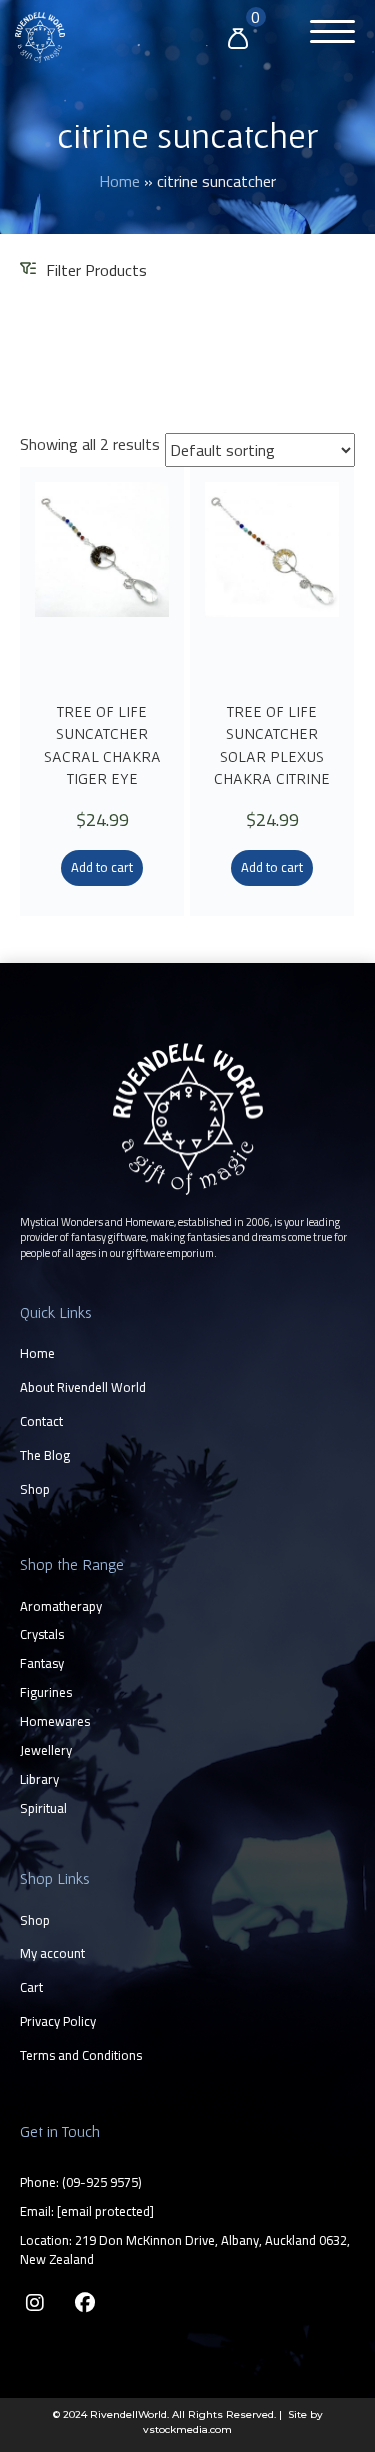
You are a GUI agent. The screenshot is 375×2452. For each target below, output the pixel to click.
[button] (327, 34)
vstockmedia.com (187, 2429)
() (102, 2182)
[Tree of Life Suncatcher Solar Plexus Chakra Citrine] (272, 582)
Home (119, 181)
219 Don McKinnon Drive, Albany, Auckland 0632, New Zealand (185, 2249)
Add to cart (102, 867)
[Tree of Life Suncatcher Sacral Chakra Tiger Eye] (102, 582)
